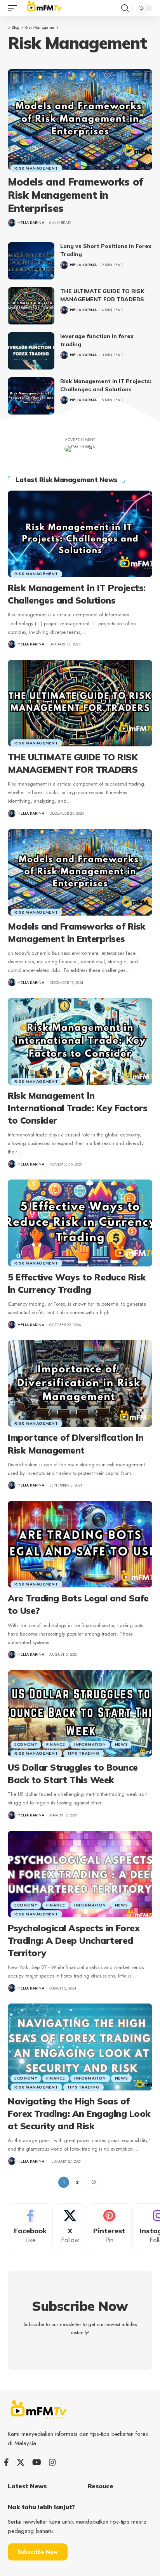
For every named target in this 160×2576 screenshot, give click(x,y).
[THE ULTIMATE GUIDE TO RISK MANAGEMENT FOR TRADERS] (31, 306)
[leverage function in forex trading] (31, 351)
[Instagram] (52, 2462)
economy (26, 1744)
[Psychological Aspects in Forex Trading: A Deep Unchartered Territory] (80, 1874)
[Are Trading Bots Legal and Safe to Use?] (80, 1544)
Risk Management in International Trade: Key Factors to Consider (77, 1108)
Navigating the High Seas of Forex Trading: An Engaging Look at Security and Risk (79, 2114)
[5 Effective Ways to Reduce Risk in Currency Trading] (80, 1223)
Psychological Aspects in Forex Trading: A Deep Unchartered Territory (74, 1940)
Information (90, 1744)
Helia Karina (31, 223)
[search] (125, 8)
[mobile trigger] (14, 8)
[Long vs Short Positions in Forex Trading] (31, 261)
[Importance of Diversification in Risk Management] (80, 1383)
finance (56, 1744)
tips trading (83, 1753)
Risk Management (36, 168)
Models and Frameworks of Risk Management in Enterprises (76, 195)
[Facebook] (30, 2227)
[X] (70, 2227)
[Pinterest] (109, 2227)
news (122, 1744)
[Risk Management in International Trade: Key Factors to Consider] (80, 1041)
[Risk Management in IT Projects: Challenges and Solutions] (31, 396)
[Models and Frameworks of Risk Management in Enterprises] (80, 120)
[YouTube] (37, 2462)
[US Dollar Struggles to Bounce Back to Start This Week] (80, 1713)
